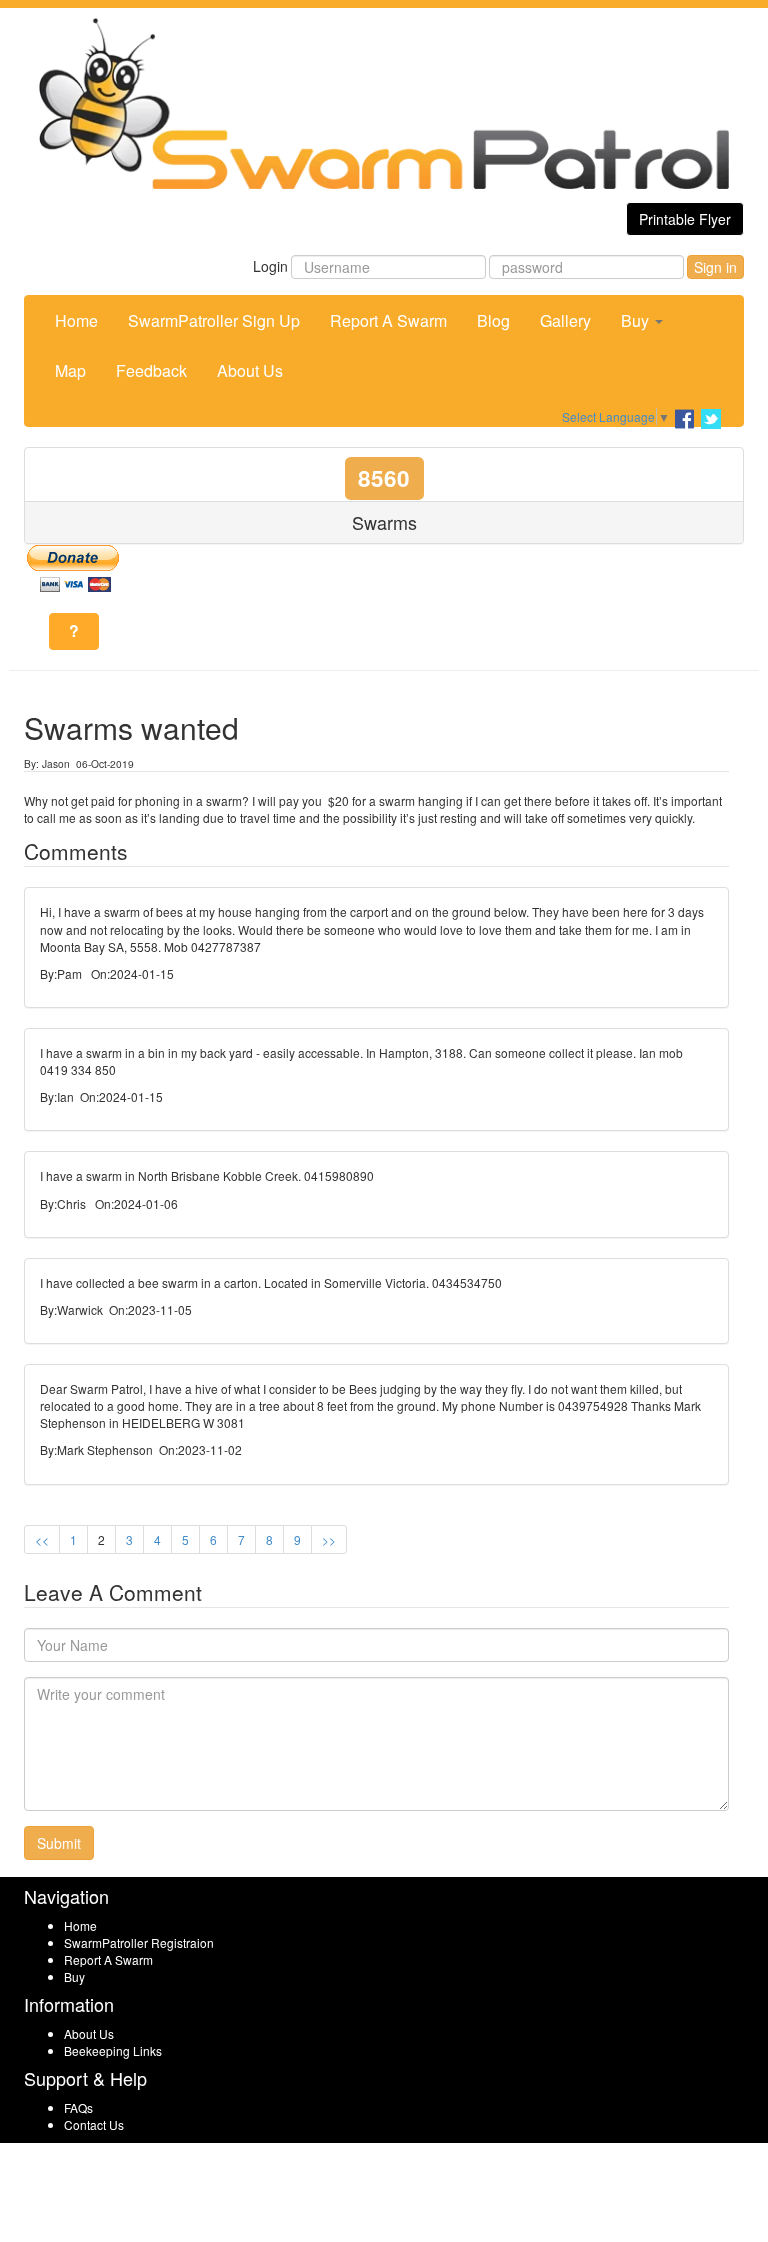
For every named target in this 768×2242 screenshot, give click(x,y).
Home (76, 320)
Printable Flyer (685, 219)
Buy (637, 320)
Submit (59, 1843)
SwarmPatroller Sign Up (214, 320)
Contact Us (94, 2124)
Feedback (151, 370)
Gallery (565, 320)
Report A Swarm (388, 320)
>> (329, 1539)
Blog (493, 320)
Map (70, 370)
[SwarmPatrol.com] (384, 103)
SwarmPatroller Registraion (139, 1942)
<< (42, 1539)
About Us (250, 370)
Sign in (715, 267)
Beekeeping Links (113, 2050)
